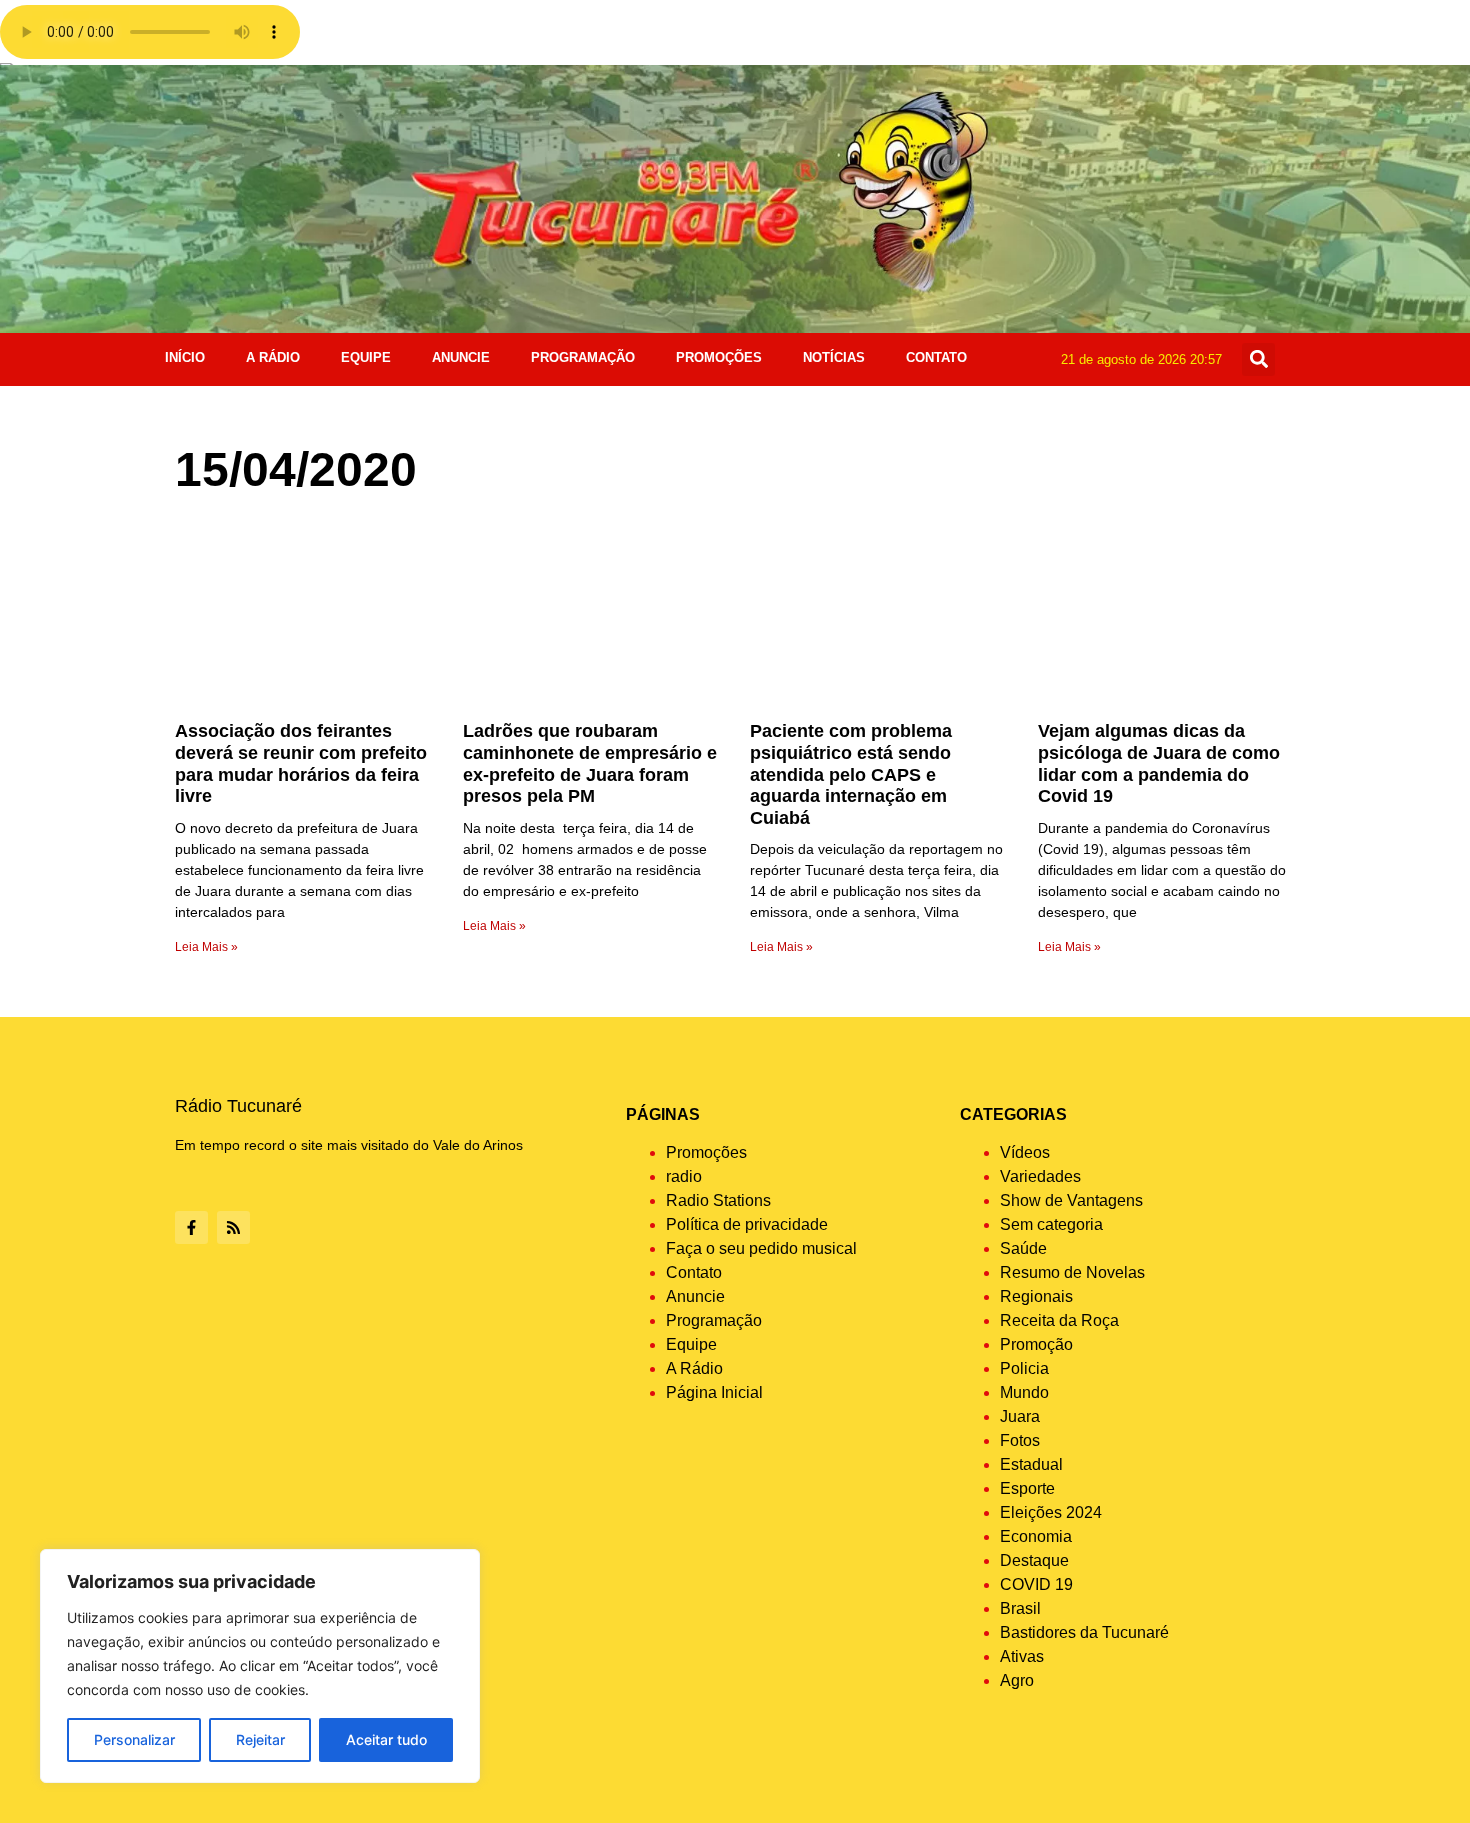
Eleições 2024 (1051, 1512)
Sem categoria (1051, 1224)
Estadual (1031, 1464)
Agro (1017, 1680)
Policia (1024, 1368)
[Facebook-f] (191, 1227)
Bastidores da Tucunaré (1084, 1632)
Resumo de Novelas (1072, 1272)
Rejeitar (260, 1739)
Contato (936, 357)
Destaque (1034, 1560)
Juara (1020, 1416)
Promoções (719, 357)
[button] (1258, 359)
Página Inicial (714, 1392)
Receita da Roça (1059, 1320)
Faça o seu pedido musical (761, 1248)
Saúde (1023, 1248)
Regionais (1036, 1296)
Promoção (1036, 1344)
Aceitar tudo (386, 1739)
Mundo (1024, 1392)
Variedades (1040, 1176)
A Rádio (273, 357)
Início (185, 357)
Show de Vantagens (1071, 1200)
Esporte (1027, 1488)
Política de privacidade (747, 1224)
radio (684, 1176)
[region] (260, 1666)
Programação (583, 357)
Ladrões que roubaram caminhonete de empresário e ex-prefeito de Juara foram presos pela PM (590, 763)
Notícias (834, 357)
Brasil (1020, 1608)
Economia (1036, 1536)
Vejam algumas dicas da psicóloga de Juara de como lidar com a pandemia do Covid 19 (1159, 763)
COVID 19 (1036, 1584)
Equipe (366, 357)
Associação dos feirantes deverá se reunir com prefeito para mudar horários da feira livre (301, 763)
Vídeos (1025, 1152)
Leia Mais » (206, 947)
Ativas (1022, 1656)
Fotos (1020, 1440)
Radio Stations (718, 1200)
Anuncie (461, 357)
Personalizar (134, 1739)
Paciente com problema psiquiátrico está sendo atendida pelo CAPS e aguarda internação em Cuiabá (851, 774)
